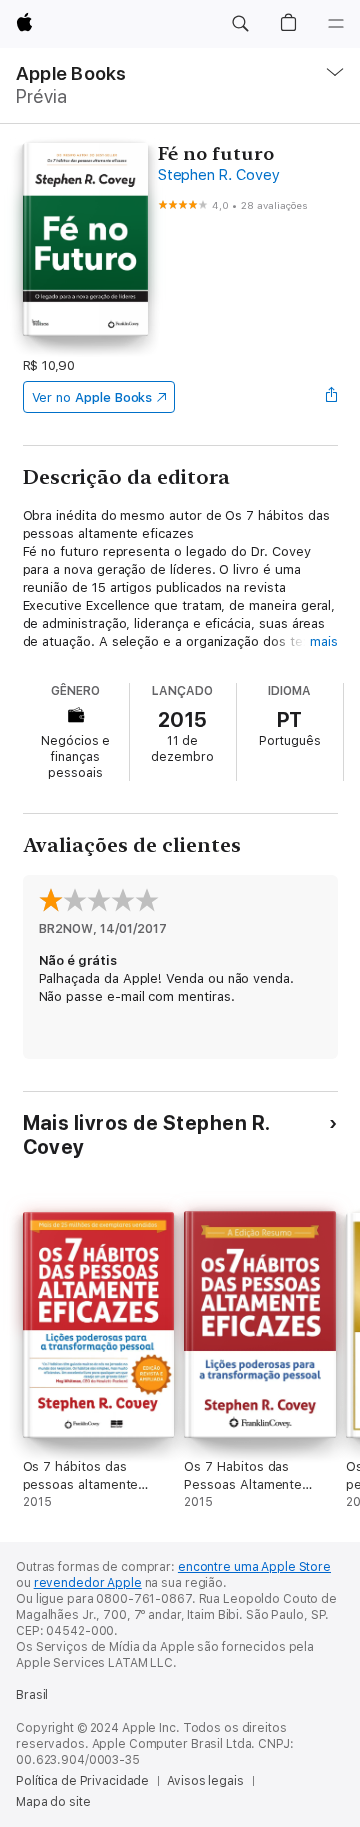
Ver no (92, 397)
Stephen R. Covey (218, 175)
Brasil (32, 1695)
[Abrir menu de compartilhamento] (331, 397)
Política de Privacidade (82, 1781)
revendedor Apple (88, 1583)
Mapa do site (53, 1802)
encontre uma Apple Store (254, 1567)
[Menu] (336, 24)
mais (324, 641)
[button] (240, 24)
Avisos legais (205, 1781)
